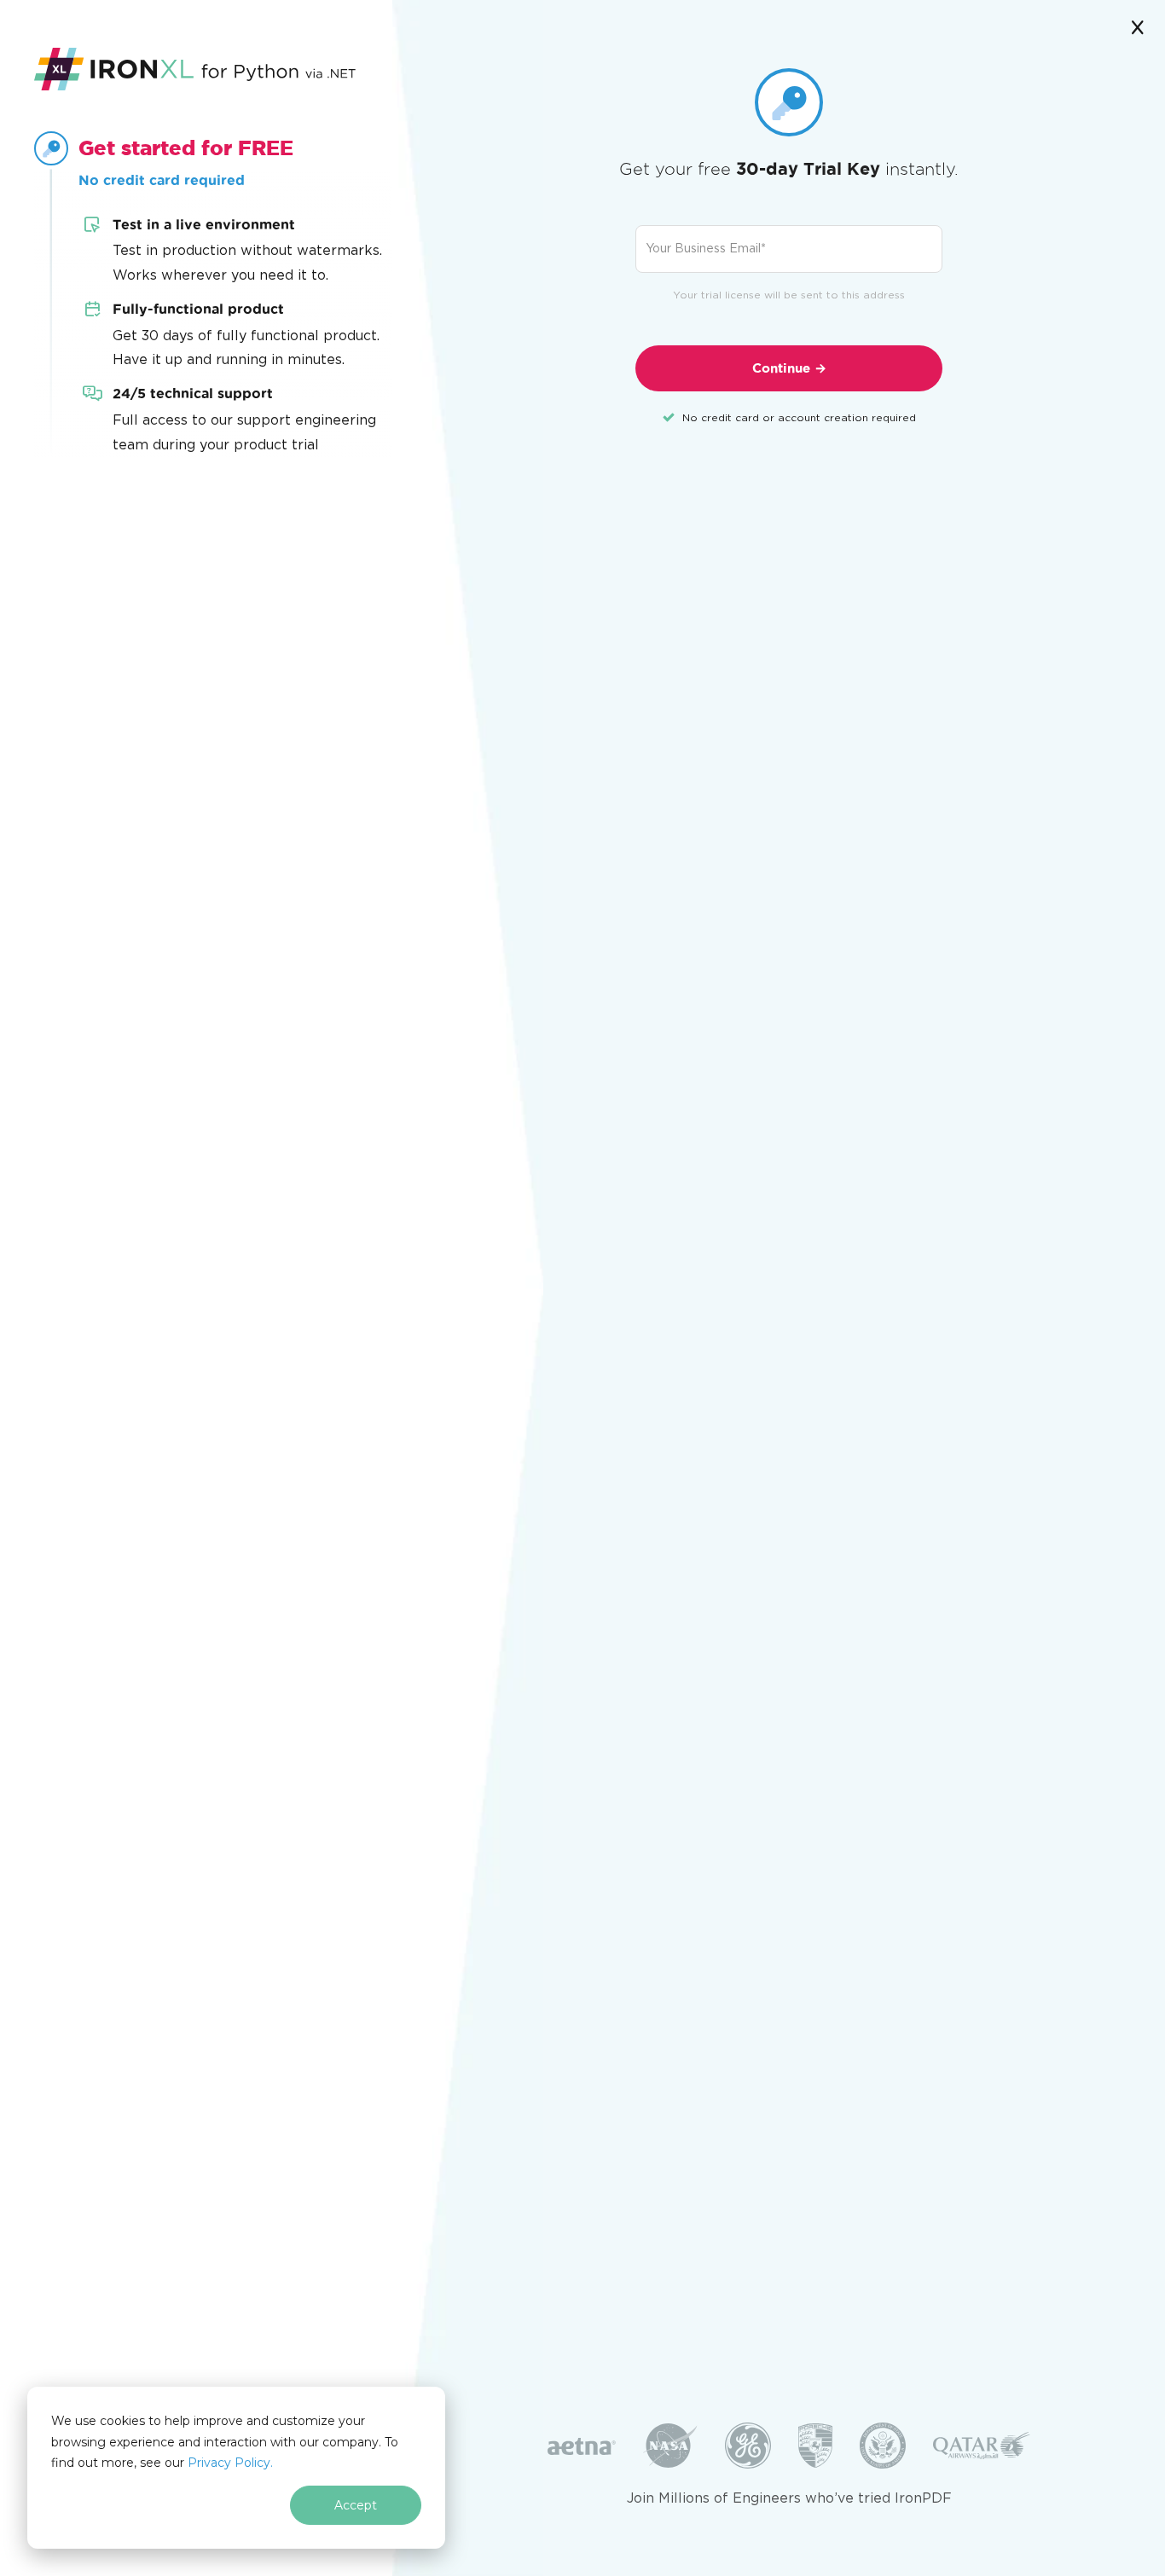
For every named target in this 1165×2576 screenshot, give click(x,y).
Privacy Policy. (230, 2463)
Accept (356, 2505)
